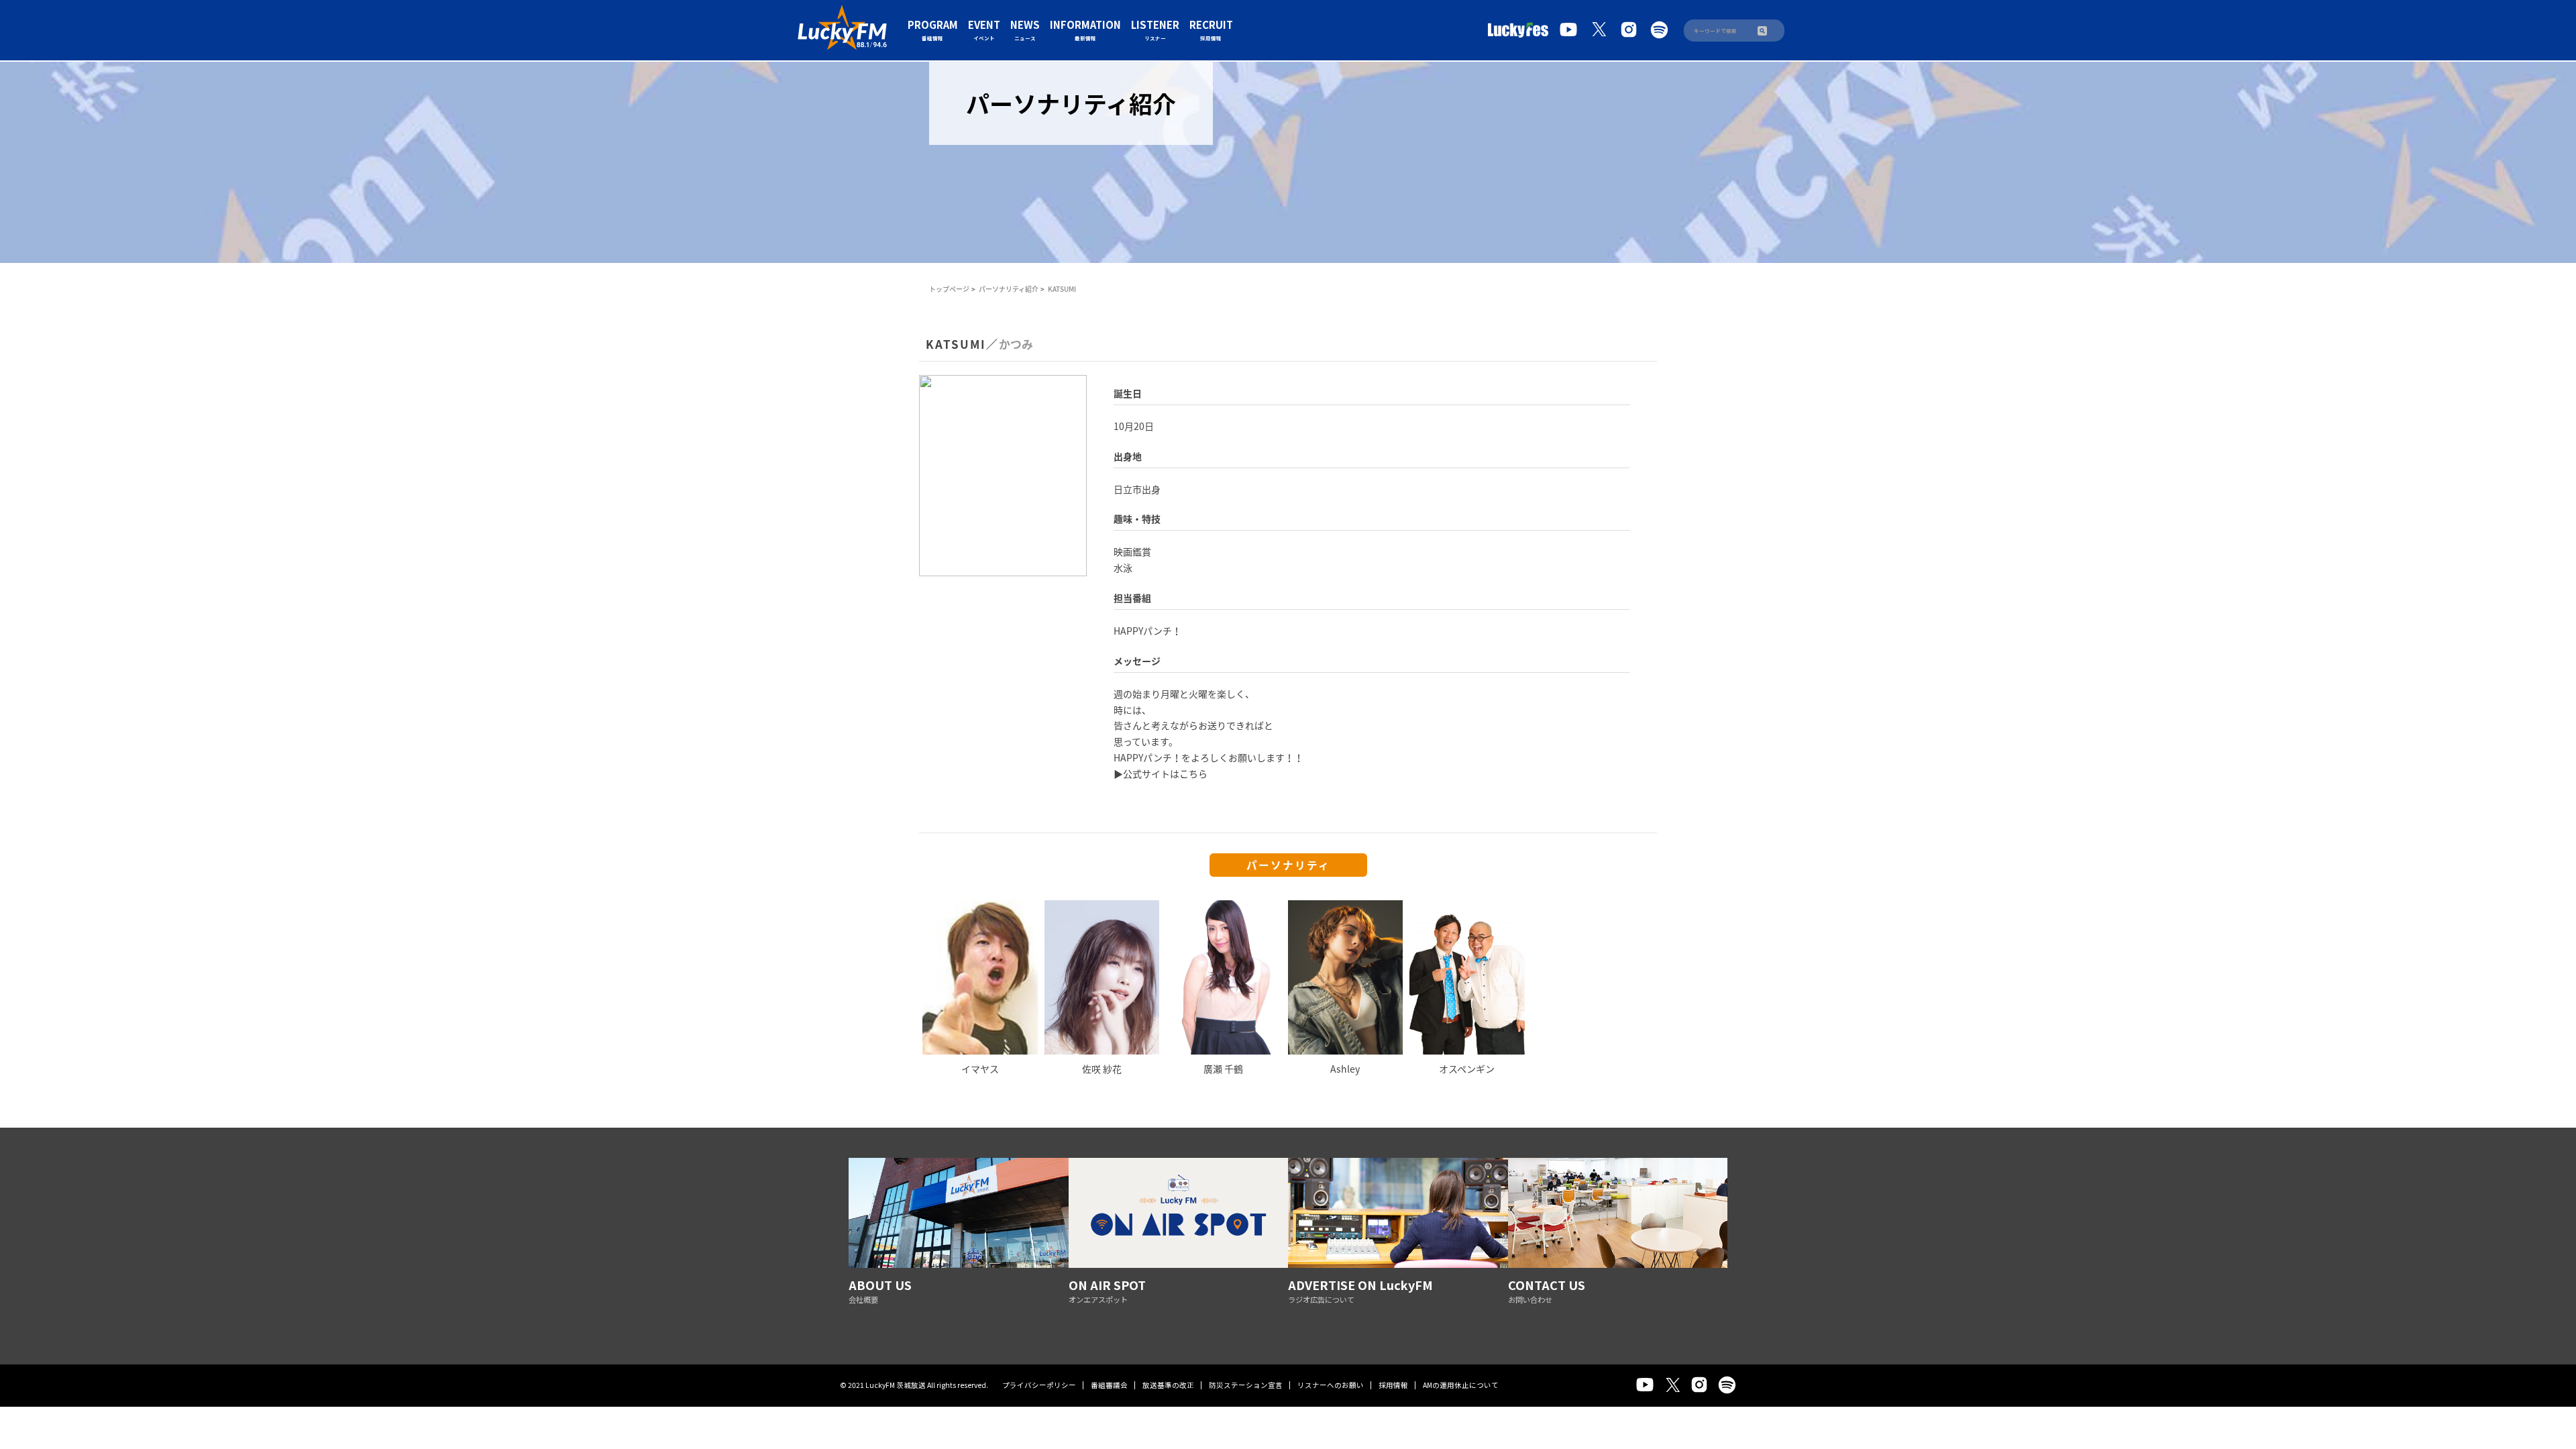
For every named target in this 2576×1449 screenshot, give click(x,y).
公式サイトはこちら (1165, 773)
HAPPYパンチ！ (1147, 631)
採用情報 (1393, 1385)
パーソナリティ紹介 (1009, 289)
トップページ (949, 289)
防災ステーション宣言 (1246, 1385)
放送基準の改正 (1168, 1385)
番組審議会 (1109, 1385)
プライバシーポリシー (1039, 1385)
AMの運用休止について (1461, 1385)
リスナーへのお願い (1331, 1385)
